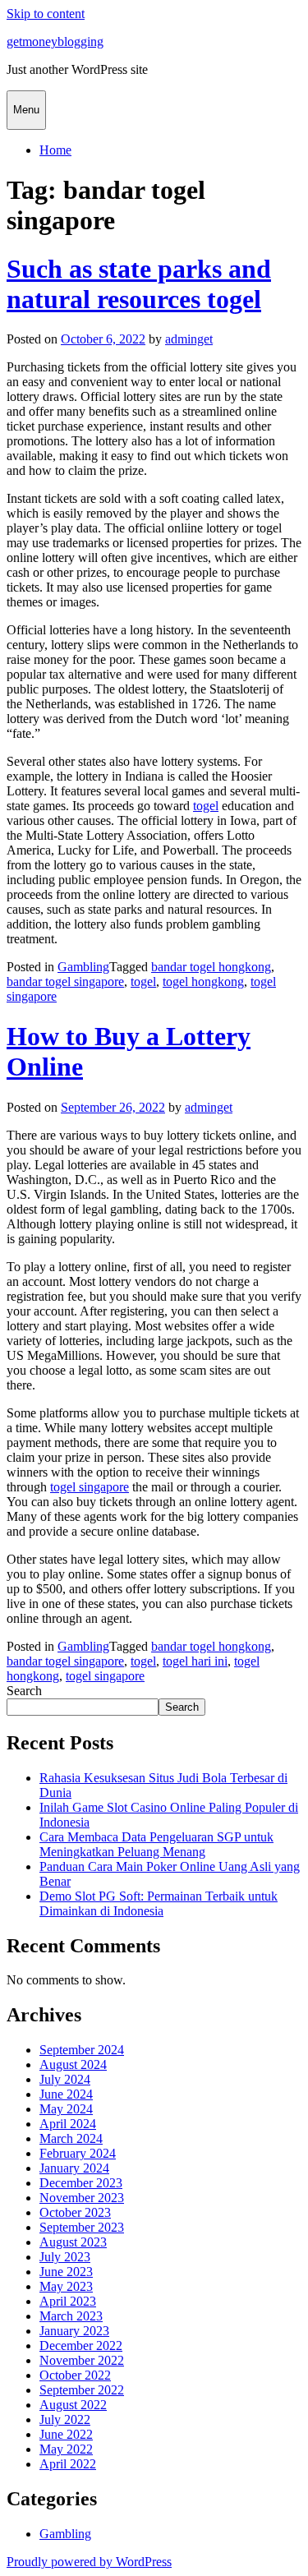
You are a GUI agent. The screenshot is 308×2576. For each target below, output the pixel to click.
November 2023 (82, 2198)
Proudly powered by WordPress (89, 2562)
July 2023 (65, 2257)
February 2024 (78, 2153)
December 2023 (81, 2183)
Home (55, 150)
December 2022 (81, 2346)
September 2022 (82, 2390)
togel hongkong (203, 982)
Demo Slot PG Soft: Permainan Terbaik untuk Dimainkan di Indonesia (159, 1903)
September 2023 (82, 2227)
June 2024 (66, 2094)
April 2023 (68, 2301)
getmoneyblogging (55, 41)
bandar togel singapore (65, 982)
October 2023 (75, 2212)
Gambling (83, 967)
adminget (189, 339)
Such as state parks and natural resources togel (139, 284)
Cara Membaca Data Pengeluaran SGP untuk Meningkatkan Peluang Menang (156, 1844)
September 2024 (82, 2050)
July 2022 (65, 2419)
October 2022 (75, 2375)
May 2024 (66, 2109)
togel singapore (90, 1487)
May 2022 (66, 2449)
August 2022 (73, 2405)
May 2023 (66, 2286)
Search (24, 1691)
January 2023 (74, 2331)
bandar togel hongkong (211, 967)
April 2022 (68, 2464)
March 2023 (71, 2316)
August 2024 (73, 2064)
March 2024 (71, 2138)
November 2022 (82, 2360)
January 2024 (74, 2168)
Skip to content (46, 14)
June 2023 (66, 2272)
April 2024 (68, 2124)
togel (206, 806)
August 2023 (73, 2242)
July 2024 (65, 2079)
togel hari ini (195, 1661)
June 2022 (66, 2434)
